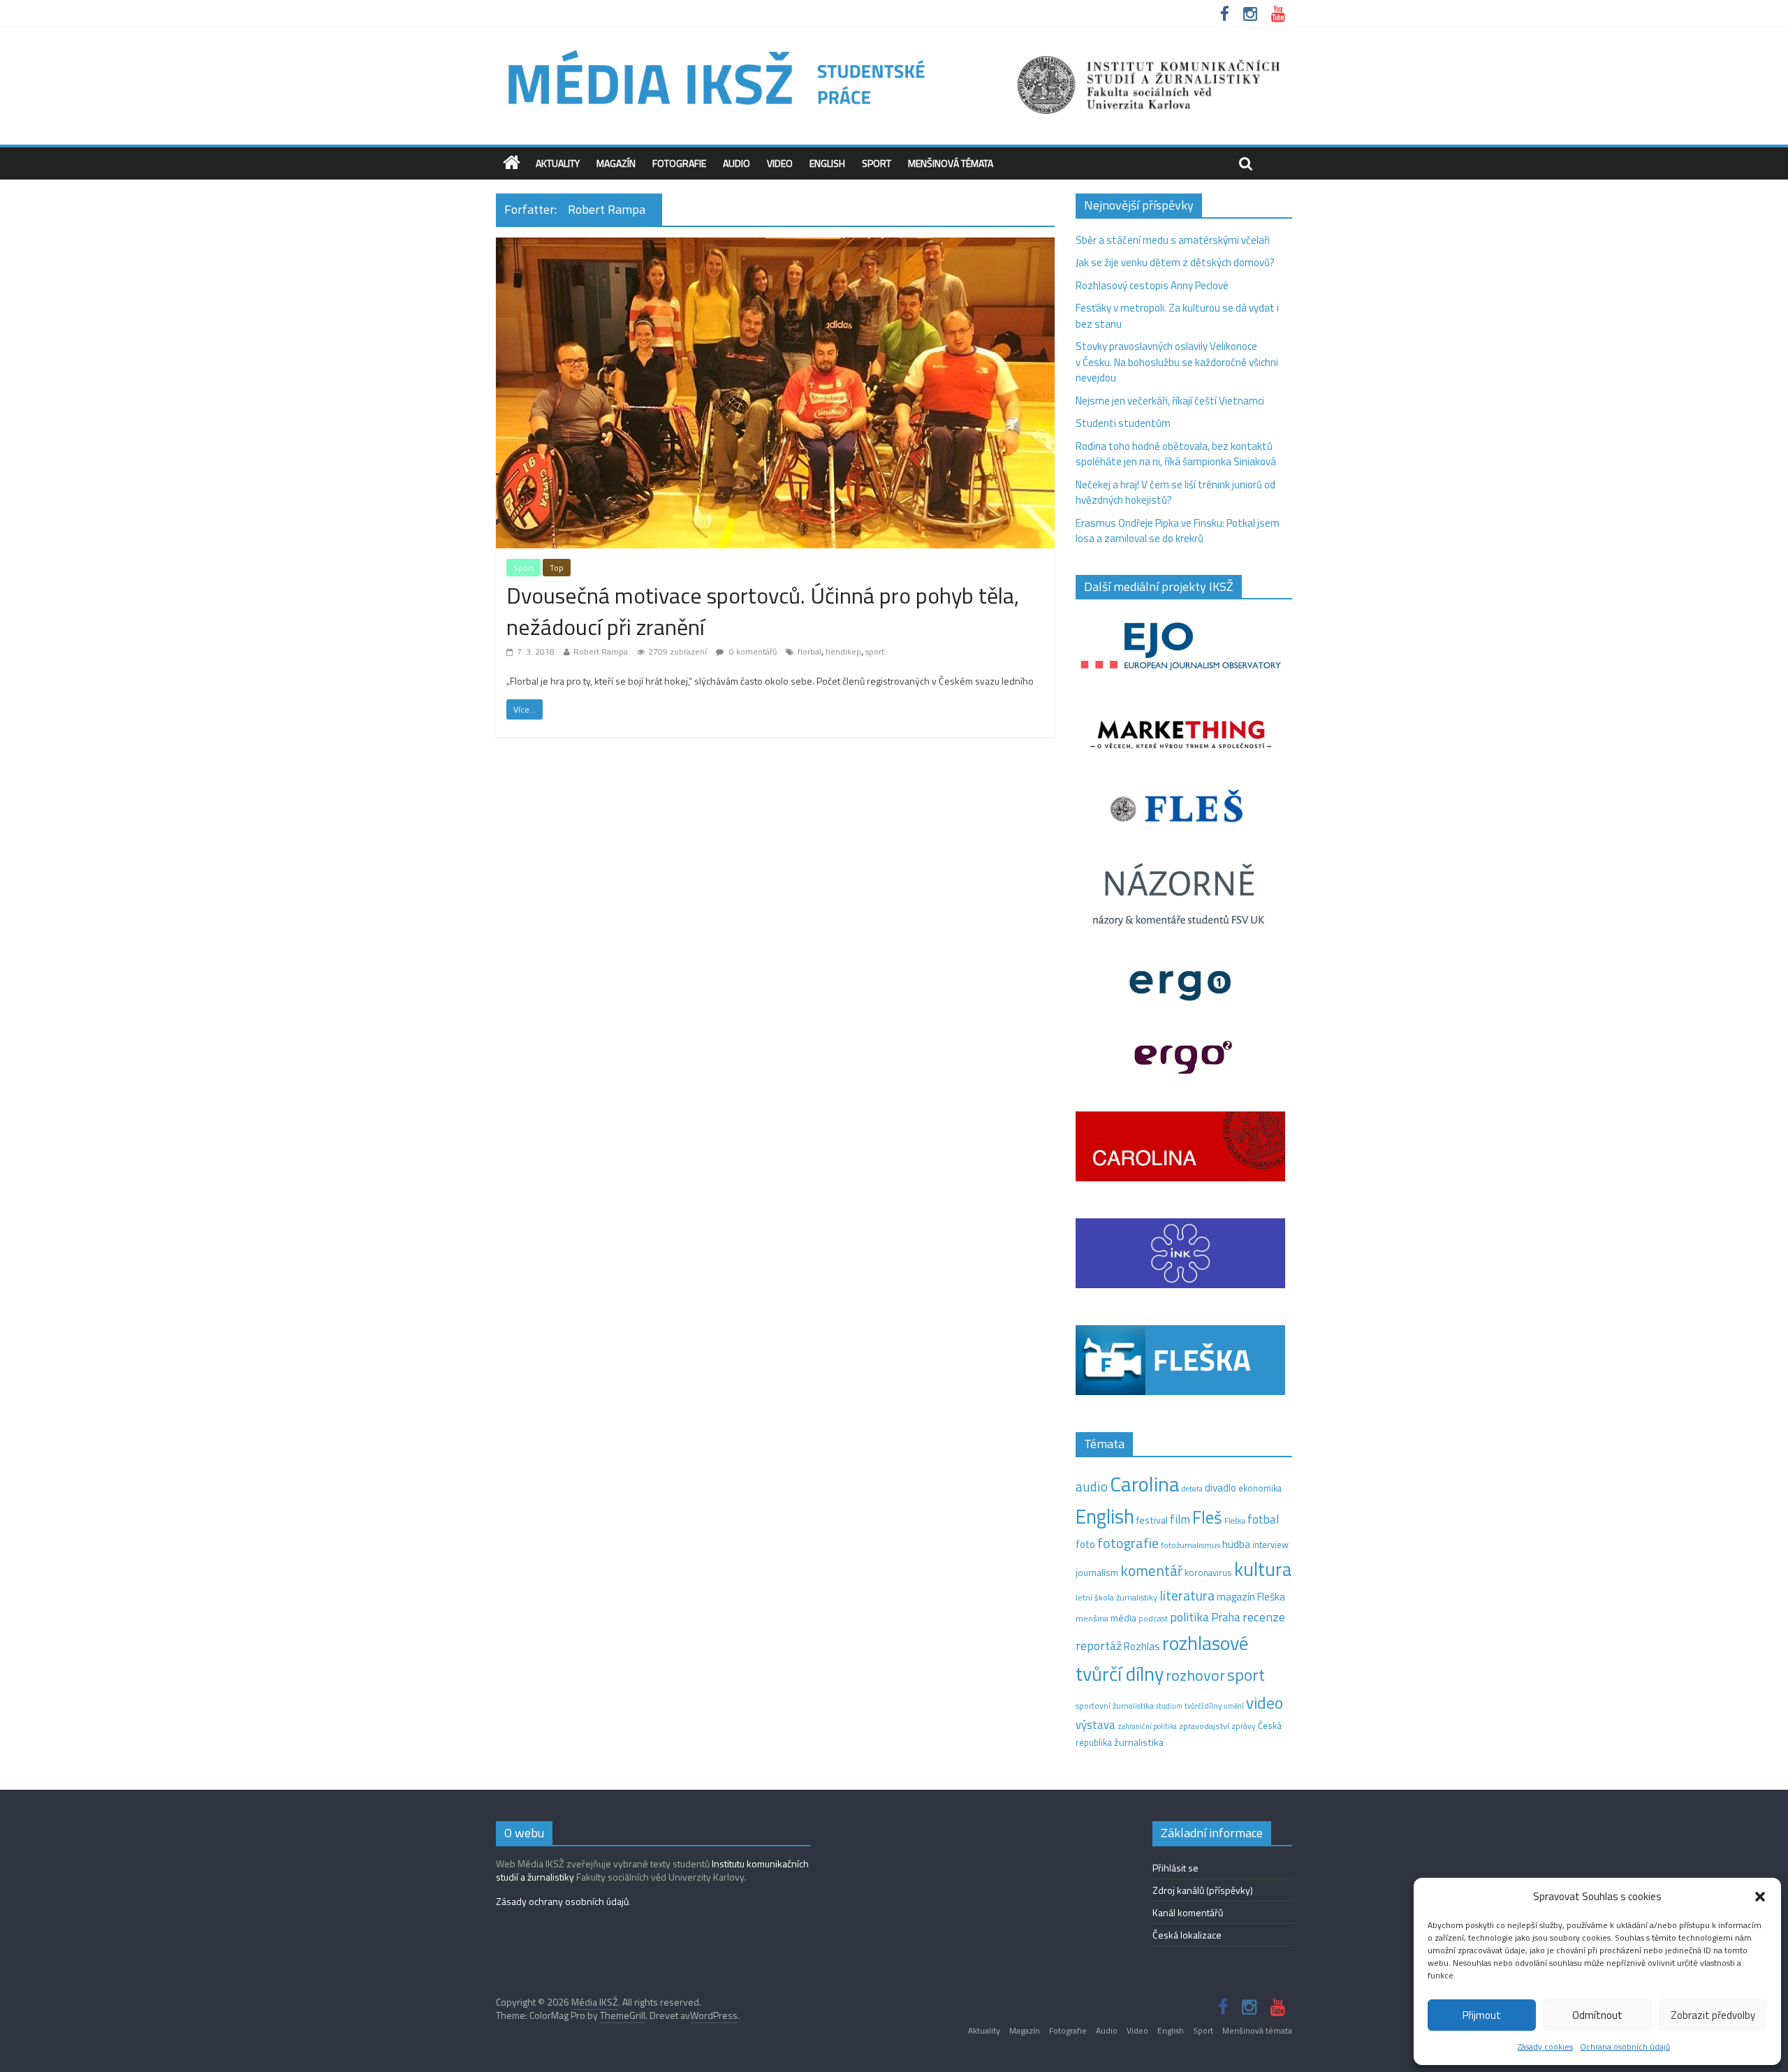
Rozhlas (1142, 1646)
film (1180, 1519)
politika (1189, 1617)
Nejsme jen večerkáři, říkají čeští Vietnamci (1170, 401)
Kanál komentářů (1188, 1912)
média (1123, 1618)
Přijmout (1482, 2015)
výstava (1095, 1724)
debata (1192, 1489)
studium (1169, 1706)
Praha (1226, 1617)
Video (780, 163)
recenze (1264, 1617)
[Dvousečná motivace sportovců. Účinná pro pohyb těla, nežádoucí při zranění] (775, 246)
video (1265, 1703)
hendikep (843, 651)
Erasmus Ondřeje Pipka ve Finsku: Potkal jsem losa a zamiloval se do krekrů (1178, 531)
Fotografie (679, 163)
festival (1152, 1520)
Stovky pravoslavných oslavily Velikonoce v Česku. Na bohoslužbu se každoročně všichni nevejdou (1177, 362)
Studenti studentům (1123, 423)
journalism (1097, 1573)
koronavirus (1208, 1573)
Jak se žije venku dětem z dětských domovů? (1175, 262)
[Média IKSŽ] (894, 49)
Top (557, 568)
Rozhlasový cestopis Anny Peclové (1152, 285)
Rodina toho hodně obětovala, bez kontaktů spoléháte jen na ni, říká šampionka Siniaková (1176, 454)
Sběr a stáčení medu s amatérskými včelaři (1173, 240)
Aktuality (558, 163)
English (827, 163)
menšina (1092, 1618)
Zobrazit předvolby (1713, 2015)
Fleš (1207, 1517)
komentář (1151, 1570)
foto (1085, 1545)
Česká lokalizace (1187, 1935)
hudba (1236, 1544)
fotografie (1128, 1543)
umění (1234, 1706)
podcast (1153, 1619)
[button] (1760, 1897)
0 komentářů (752, 651)
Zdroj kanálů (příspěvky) (1203, 1890)
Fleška (1235, 1520)
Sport (877, 163)
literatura (1187, 1596)
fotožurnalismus (1190, 1545)
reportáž (1099, 1646)
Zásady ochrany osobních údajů (562, 1901)
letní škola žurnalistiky (1116, 1597)
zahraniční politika (1147, 1726)
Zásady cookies (1545, 2047)
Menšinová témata (951, 163)
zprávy (1244, 1726)
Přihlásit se (1175, 1868)
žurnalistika (1139, 1742)
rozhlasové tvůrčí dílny (1162, 1658)
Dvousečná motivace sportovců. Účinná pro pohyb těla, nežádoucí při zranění (763, 611)
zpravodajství (1204, 1726)
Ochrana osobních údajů (1625, 2047)
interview (1270, 1545)
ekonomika (1260, 1488)
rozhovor (1195, 1675)
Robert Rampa (601, 651)
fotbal (1263, 1519)
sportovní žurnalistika (1115, 1706)
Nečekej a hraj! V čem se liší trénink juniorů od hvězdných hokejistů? (1175, 493)
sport (875, 651)
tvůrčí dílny (1203, 1706)
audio (1092, 1486)
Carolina (1145, 1484)
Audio (737, 163)
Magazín (616, 163)
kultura (1263, 1569)
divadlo (1221, 1488)
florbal (809, 651)
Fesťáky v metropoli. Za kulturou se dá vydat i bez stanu (1177, 316)
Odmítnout (1597, 2015)
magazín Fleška (1251, 1597)
